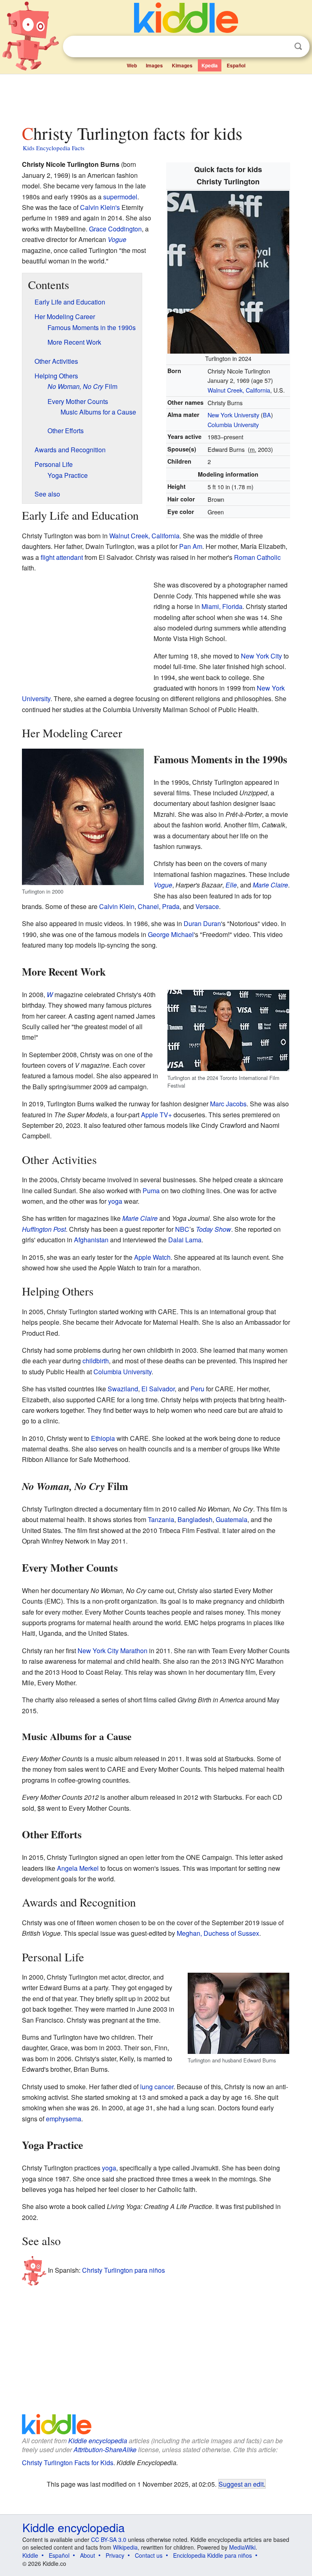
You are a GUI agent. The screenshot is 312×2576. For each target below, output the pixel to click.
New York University (233, 415)
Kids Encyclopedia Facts (54, 148)
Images (154, 65)
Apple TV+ (156, 1115)
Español (236, 65)
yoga (115, 1201)
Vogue (117, 239)
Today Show (213, 1229)
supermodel (120, 197)
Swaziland (123, 1389)
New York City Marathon (113, 1651)
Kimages (182, 65)
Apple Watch (152, 1257)
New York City (261, 656)
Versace (207, 906)
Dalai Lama (185, 1240)
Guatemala (232, 1519)
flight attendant (62, 557)
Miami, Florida (222, 606)
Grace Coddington (115, 229)
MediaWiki (242, 2547)
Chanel (148, 906)
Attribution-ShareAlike (105, 2450)
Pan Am (191, 546)
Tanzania (161, 1519)
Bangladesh (195, 1519)
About (88, 2555)
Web (132, 65)
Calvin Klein (117, 906)
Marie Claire (270, 885)
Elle (231, 885)
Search (298, 46)
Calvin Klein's (100, 207)
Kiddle (30, 2555)
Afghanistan (91, 1240)
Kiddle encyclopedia (98, 2441)
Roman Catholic (257, 557)
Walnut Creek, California (239, 390)
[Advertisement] (156, 97)
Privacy (115, 2555)
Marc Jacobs (228, 1104)
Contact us (149, 2555)
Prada (171, 906)
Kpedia (210, 65)
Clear (282, 47)
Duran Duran (202, 923)
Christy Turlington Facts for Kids (68, 2463)
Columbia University (233, 424)
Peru (197, 1389)
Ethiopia (103, 1438)
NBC (182, 1229)
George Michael (171, 934)
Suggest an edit (241, 2484)
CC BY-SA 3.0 (109, 2539)
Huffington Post (44, 1229)
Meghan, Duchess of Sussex (218, 1933)
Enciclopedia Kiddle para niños (212, 2555)
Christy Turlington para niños (123, 2270)
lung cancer (157, 2087)
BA (267, 415)
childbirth (96, 1361)
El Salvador (158, 1389)
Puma (151, 1191)
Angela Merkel (78, 1868)
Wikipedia (125, 2547)
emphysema (64, 2119)
